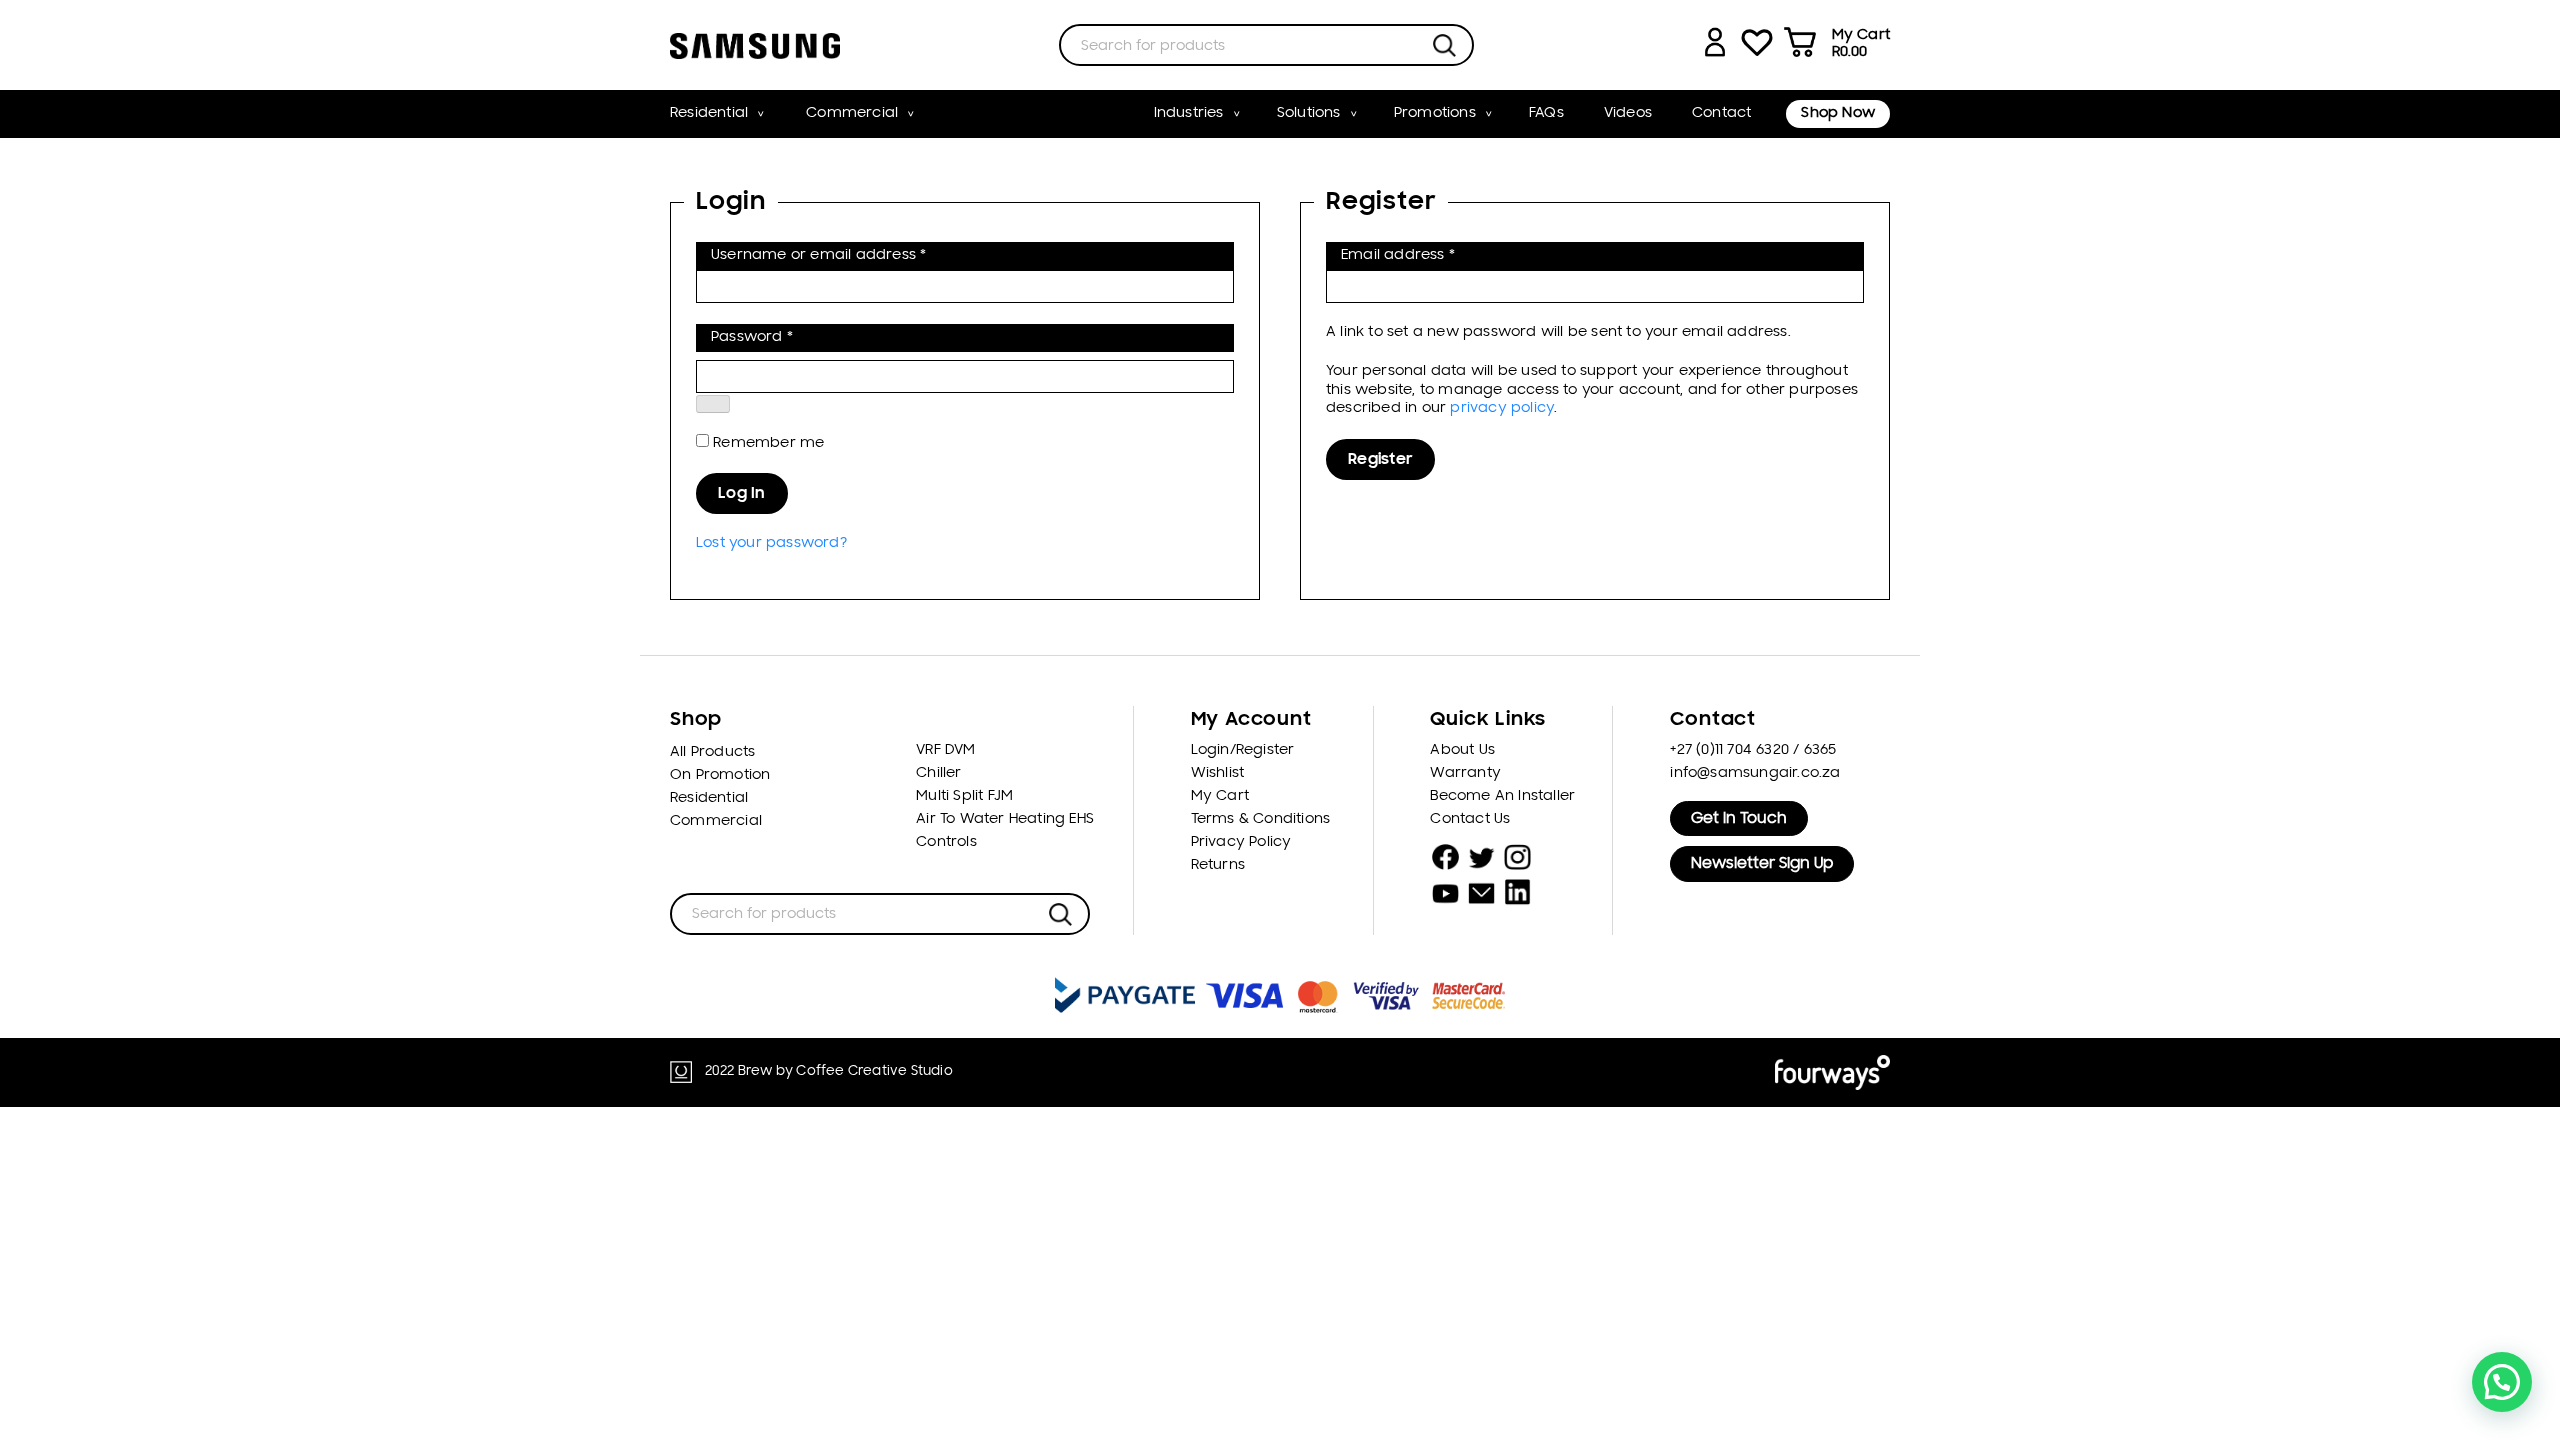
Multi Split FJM (964, 796)
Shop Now (1838, 113)
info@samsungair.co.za (1755, 773)
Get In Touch (1739, 819)
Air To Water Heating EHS (1005, 819)
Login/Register (1243, 750)
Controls (946, 842)
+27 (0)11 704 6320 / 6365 (1753, 750)
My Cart (1220, 796)
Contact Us (1470, 819)
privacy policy (1502, 408)
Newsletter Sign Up (1762, 864)
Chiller (938, 773)
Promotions (1435, 113)
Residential (709, 113)
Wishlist (1218, 773)
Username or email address (851, 255)
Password (784, 337)
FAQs (1546, 113)
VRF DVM (945, 750)
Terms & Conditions (1261, 819)
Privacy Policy (1241, 842)
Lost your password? (771, 543)
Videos (1628, 113)
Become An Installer (1502, 796)
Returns (1218, 865)
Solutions (1309, 113)
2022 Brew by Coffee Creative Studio (829, 1071)
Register (1380, 460)
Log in (742, 494)
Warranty (1465, 773)
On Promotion (720, 775)
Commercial (852, 113)
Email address (1430, 255)
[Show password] (713, 404)
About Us (1462, 750)
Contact (1721, 113)
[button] (2502, 1382)
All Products (712, 752)
